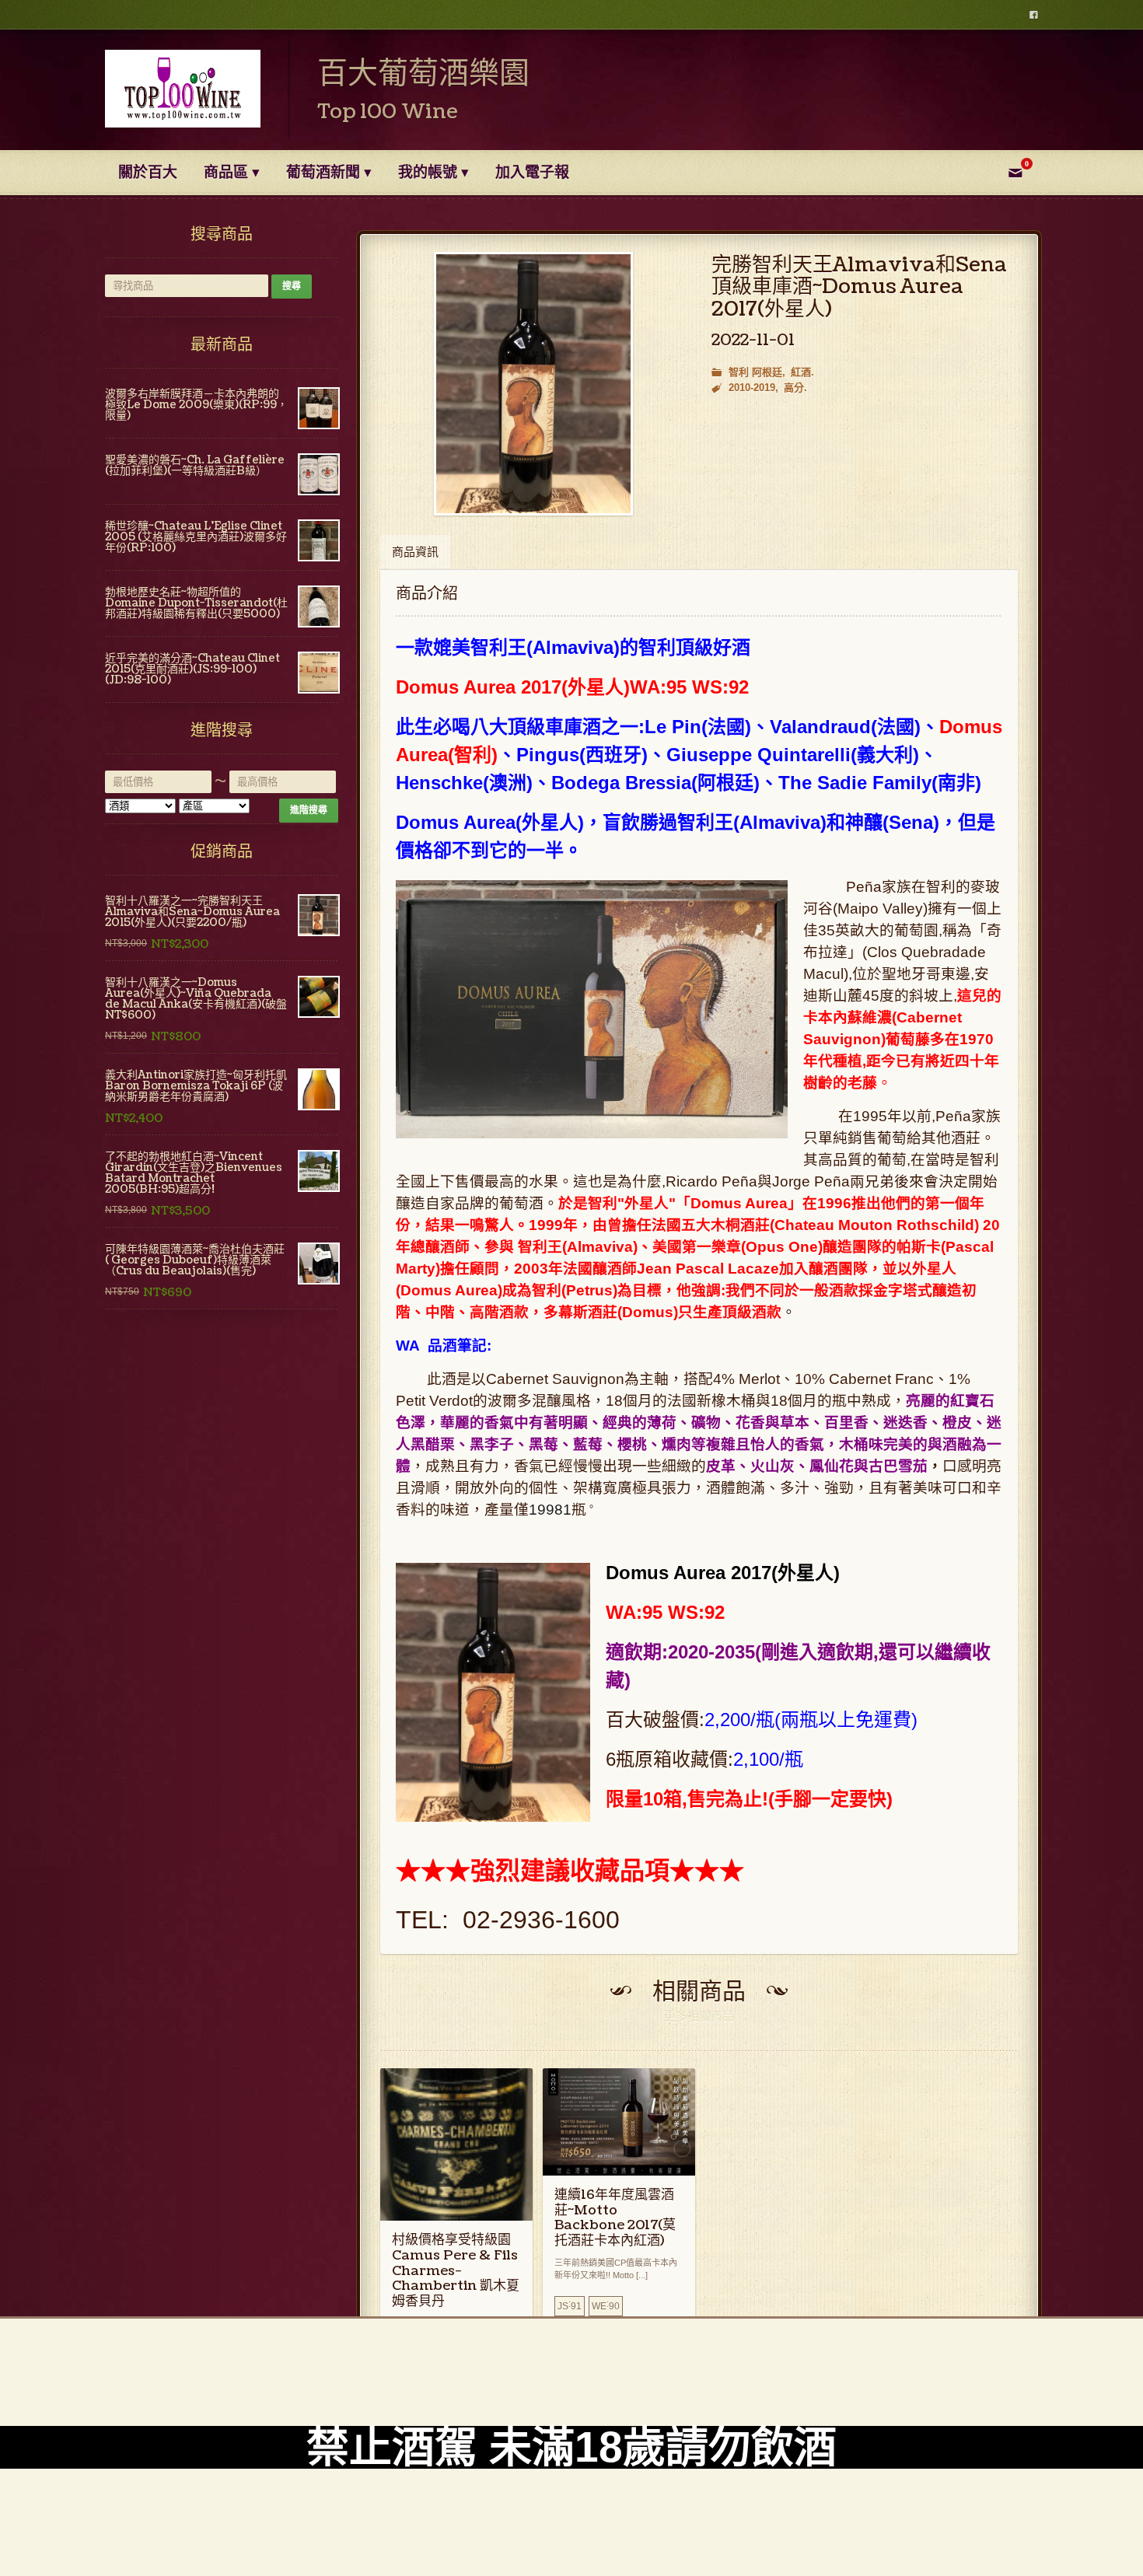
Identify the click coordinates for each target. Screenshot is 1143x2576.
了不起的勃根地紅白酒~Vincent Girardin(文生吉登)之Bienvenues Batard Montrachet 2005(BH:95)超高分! (194, 1173)
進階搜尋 (309, 810)
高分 (794, 388)
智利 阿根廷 (755, 372)
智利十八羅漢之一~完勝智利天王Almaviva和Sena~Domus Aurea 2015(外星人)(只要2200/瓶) (192, 912)
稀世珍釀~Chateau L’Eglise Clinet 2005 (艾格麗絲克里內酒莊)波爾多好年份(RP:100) (196, 537)
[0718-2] (533, 384)
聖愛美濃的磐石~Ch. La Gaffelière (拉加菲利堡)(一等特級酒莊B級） (195, 465)
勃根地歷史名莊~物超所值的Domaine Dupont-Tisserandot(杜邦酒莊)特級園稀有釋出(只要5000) (196, 603)
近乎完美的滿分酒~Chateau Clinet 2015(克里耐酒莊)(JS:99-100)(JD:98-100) (192, 669)
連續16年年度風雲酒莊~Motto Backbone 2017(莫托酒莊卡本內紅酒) (615, 2218)
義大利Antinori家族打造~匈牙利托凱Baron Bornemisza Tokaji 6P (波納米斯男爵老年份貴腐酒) (196, 1086)
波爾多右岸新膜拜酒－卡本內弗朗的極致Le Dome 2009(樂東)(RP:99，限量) (196, 405)
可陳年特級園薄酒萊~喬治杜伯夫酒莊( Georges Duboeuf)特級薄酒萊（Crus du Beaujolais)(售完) (195, 1260)
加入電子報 (532, 173)
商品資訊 (415, 552)
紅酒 (801, 372)
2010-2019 (752, 388)
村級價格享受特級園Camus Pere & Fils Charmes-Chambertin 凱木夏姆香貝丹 (456, 2270)
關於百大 (148, 173)
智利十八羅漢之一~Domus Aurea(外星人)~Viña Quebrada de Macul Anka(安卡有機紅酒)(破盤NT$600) (196, 999)
